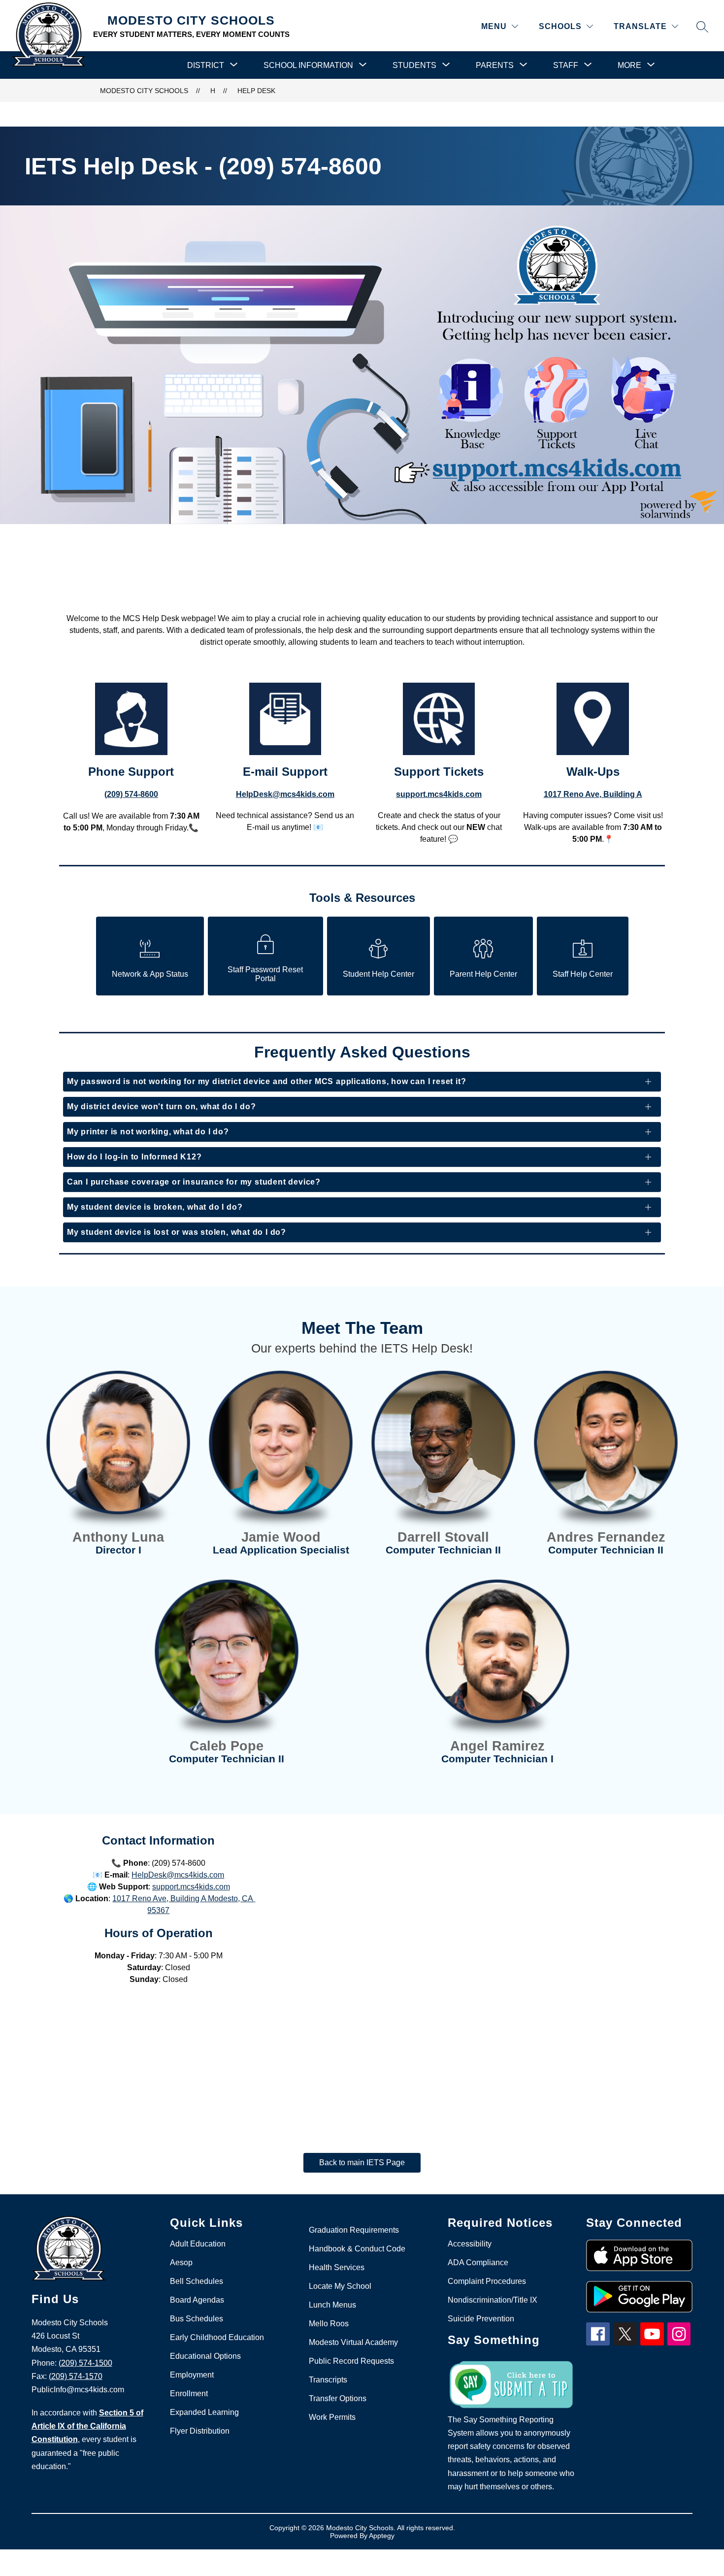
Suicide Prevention (481, 2319)
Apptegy (382, 2536)
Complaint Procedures (487, 2281)
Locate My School (340, 2286)
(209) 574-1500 (85, 2363)
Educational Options (205, 2356)
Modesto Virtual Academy (353, 2342)
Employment (192, 2375)
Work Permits (332, 2417)
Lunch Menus (332, 2305)
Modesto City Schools (144, 91)
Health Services (337, 2267)
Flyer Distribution (200, 2431)
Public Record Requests (351, 2361)
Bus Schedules (197, 2319)
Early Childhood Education (217, 2337)
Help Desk (256, 91)
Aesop (181, 2262)
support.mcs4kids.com (191, 1887)
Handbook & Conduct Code (357, 2249)
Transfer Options (338, 2398)
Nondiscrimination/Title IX (493, 2300)
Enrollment (189, 2394)
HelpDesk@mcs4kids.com (178, 1875)
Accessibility (470, 2244)
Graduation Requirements (354, 2230)
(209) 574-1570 (76, 2376)
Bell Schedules (197, 2281)
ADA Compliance (478, 2262)
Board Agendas (197, 2300)
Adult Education (198, 2244)
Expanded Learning (204, 2412)
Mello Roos (329, 2324)
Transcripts (328, 2380)
